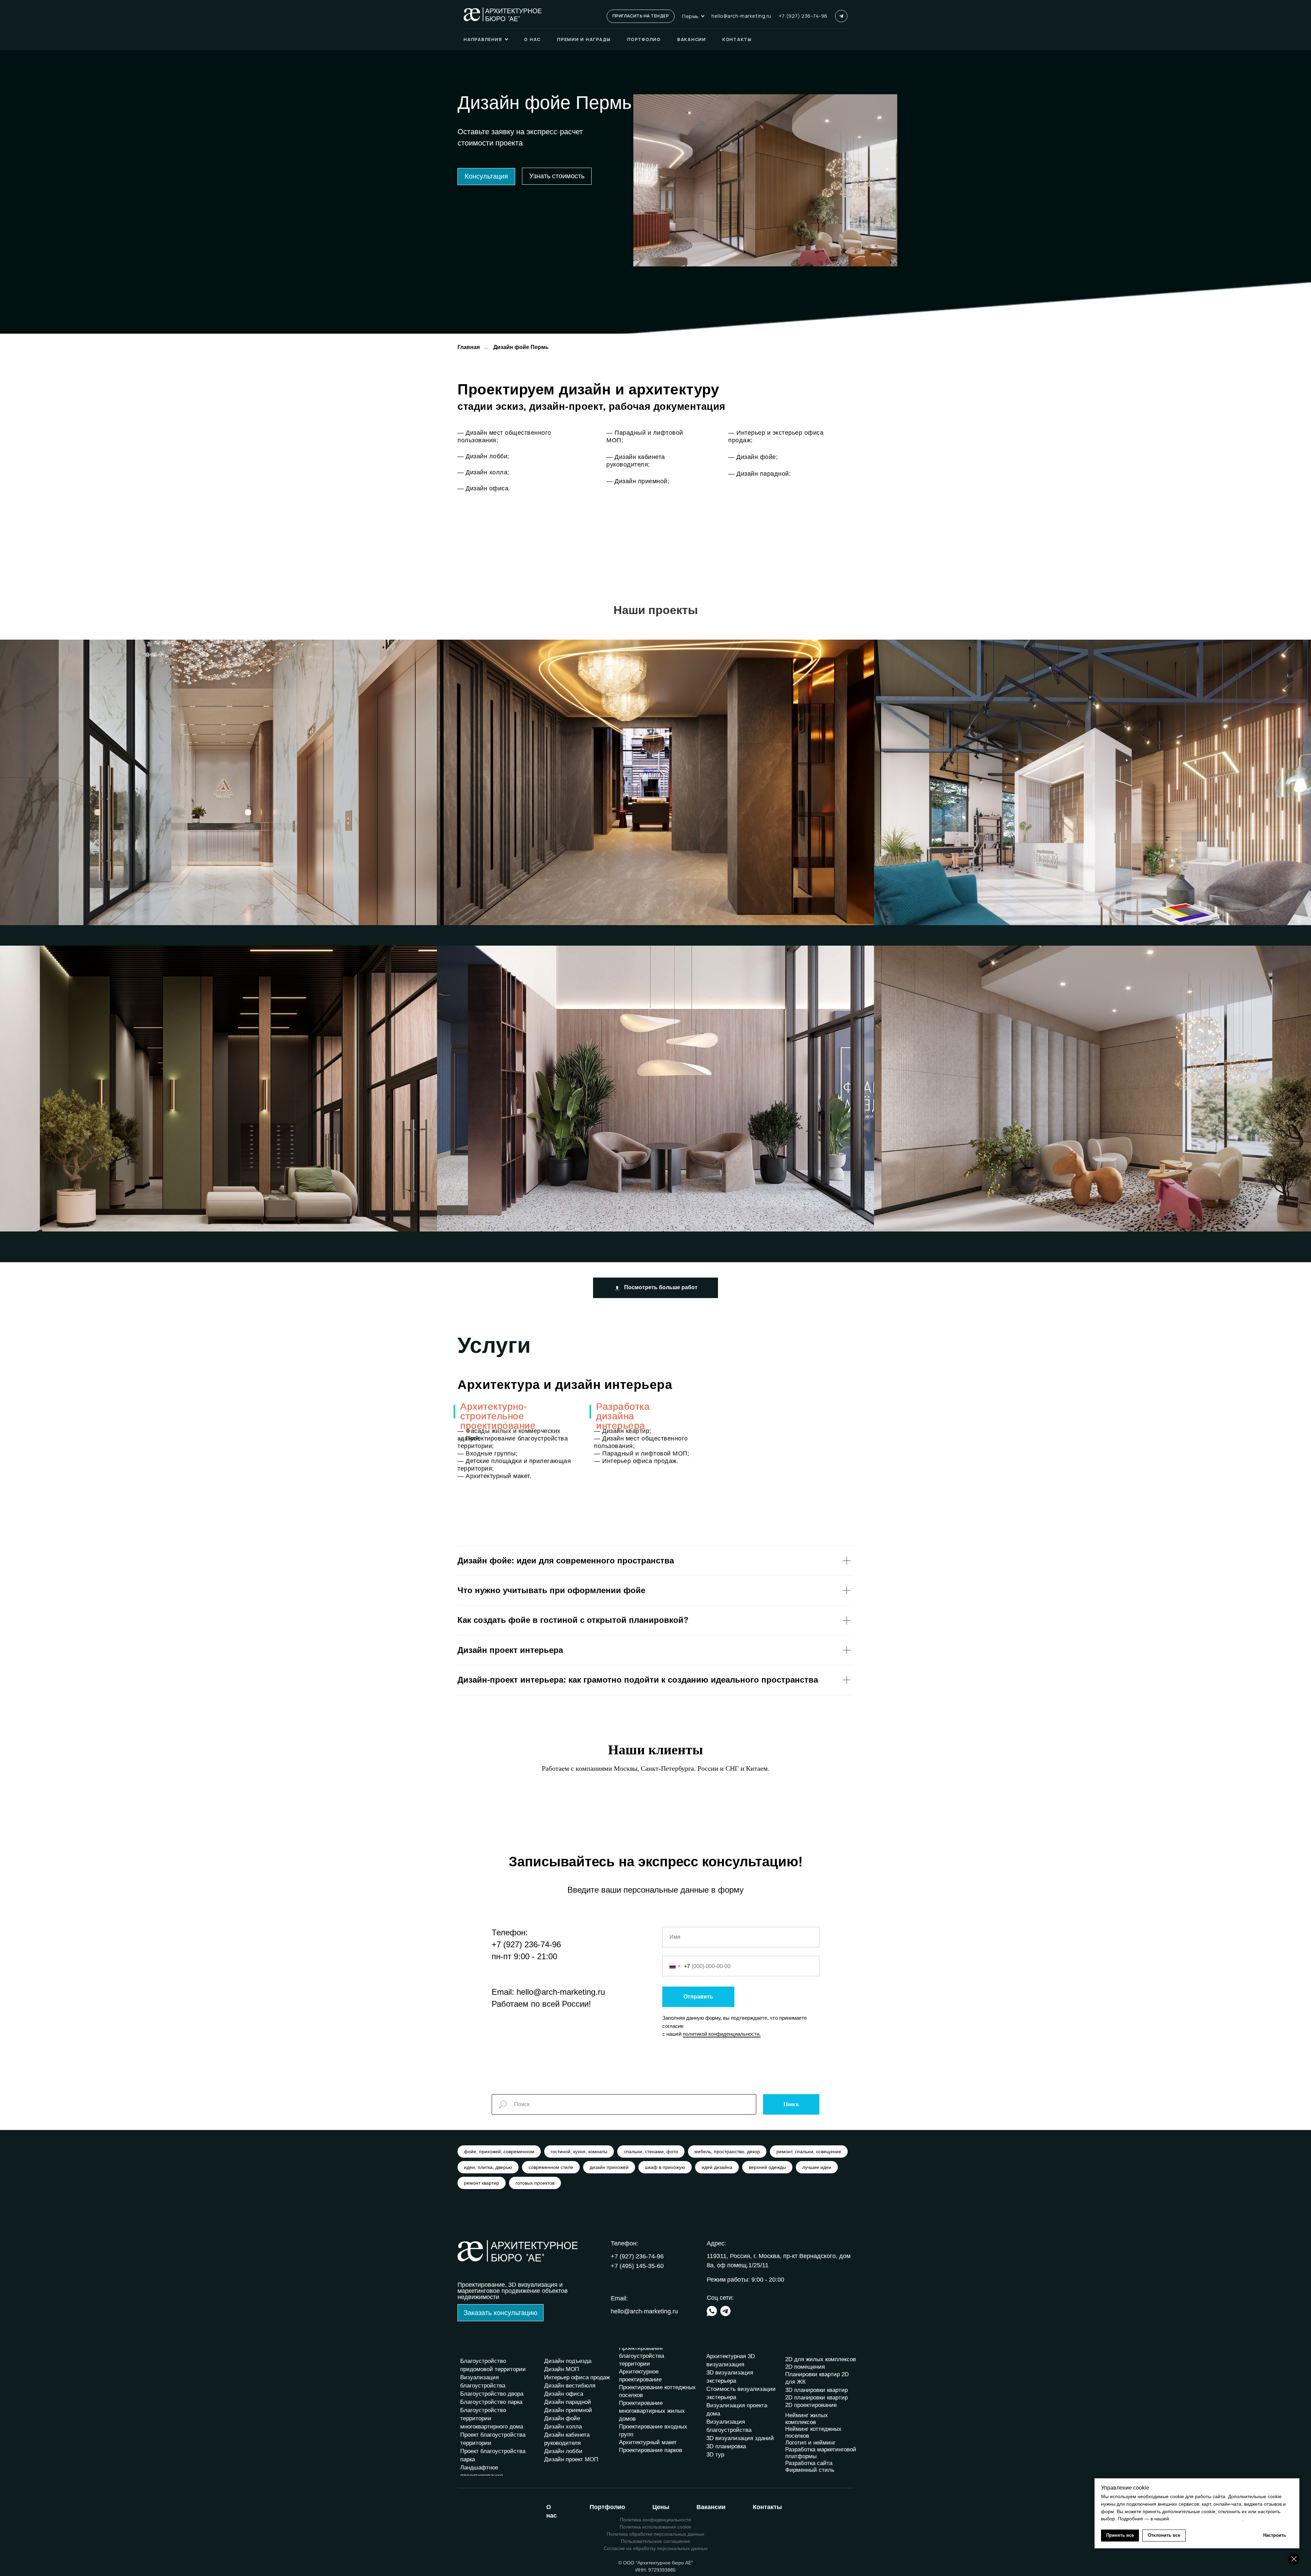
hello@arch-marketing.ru (741, 16)
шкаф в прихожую (665, 2167)
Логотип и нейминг (810, 2443)
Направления (483, 39)
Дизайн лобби (563, 2451)
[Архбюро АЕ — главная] (503, 14)
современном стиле (551, 2167)
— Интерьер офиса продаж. (636, 1461)
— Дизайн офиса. (484, 488)
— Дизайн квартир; (623, 1431)
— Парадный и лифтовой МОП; (642, 1453)
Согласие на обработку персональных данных (656, 2548)
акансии (711, 2507)
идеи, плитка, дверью (488, 2167)
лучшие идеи (817, 2167)
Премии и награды (584, 39)
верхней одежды (767, 2167)
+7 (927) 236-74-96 (803, 16)
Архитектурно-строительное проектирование (498, 1416)
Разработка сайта (809, 2463)
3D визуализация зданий (740, 2438)
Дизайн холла (563, 2427)
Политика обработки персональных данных (655, 2534)
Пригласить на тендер (641, 16)
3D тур (715, 2455)
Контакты (737, 39)
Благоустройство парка (491, 2402)
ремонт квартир (482, 2183)
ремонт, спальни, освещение (809, 2152)
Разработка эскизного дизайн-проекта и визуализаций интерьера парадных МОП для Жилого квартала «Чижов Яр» (1054, 1083)
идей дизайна (717, 2167)
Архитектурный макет (648, 2442)
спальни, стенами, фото (651, 2152)
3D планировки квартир (816, 2390)
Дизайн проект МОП (571, 2459)
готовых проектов (535, 2183)
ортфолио (607, 2507)
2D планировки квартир (816, 2398)
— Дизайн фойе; (753, 457)
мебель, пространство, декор (727, 2152)
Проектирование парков (651, 2450)
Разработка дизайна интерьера (623, 1416)
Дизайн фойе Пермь (521, 347)
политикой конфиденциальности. (722, 2034)
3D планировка (726, 2446)
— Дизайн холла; (483, 472)
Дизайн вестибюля (570, 2386)
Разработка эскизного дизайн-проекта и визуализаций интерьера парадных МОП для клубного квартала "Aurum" (176, 777)
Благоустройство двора (492, 2394)
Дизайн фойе (562, 2418)
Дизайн (555, 2361)
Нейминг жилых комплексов (807, 2419)
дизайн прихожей (609, 2167)
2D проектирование (811, 2405)
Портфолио (644, 39)
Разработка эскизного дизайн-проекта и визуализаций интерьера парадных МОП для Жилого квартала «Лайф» (611, 1083)
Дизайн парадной (568, 2402)
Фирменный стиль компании (810, 2473)
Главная (469, 347)
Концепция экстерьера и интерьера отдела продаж (960, 777)
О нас (532, 39)
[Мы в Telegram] (841, 16)
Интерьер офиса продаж (577, 2377)
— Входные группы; (488, 1453)
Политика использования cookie (655, 2527)
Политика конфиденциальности (655, 2520)
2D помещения (805, 2367)
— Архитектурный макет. (494, 1476)
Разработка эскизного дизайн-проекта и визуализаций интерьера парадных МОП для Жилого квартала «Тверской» (616, 777)
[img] (712, 2311)
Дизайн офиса (564, 2394)
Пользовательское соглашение (656, 2541)
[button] (486, 177)
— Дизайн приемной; (638, 481)
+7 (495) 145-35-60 (637, 2266)
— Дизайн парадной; (759, 474)
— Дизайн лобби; (483, 456)
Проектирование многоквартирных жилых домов (652, 2411)
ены (661, 2507)
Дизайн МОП (562, 2369)
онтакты (767, 2507)
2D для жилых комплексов (821, 2359)
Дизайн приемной (568, 2410)
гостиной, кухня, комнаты (579, 2152)
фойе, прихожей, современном (499, 2152)
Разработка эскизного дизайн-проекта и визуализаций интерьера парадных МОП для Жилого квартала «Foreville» (178, 1083)
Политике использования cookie (1206, 2519)
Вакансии (692, 39)
